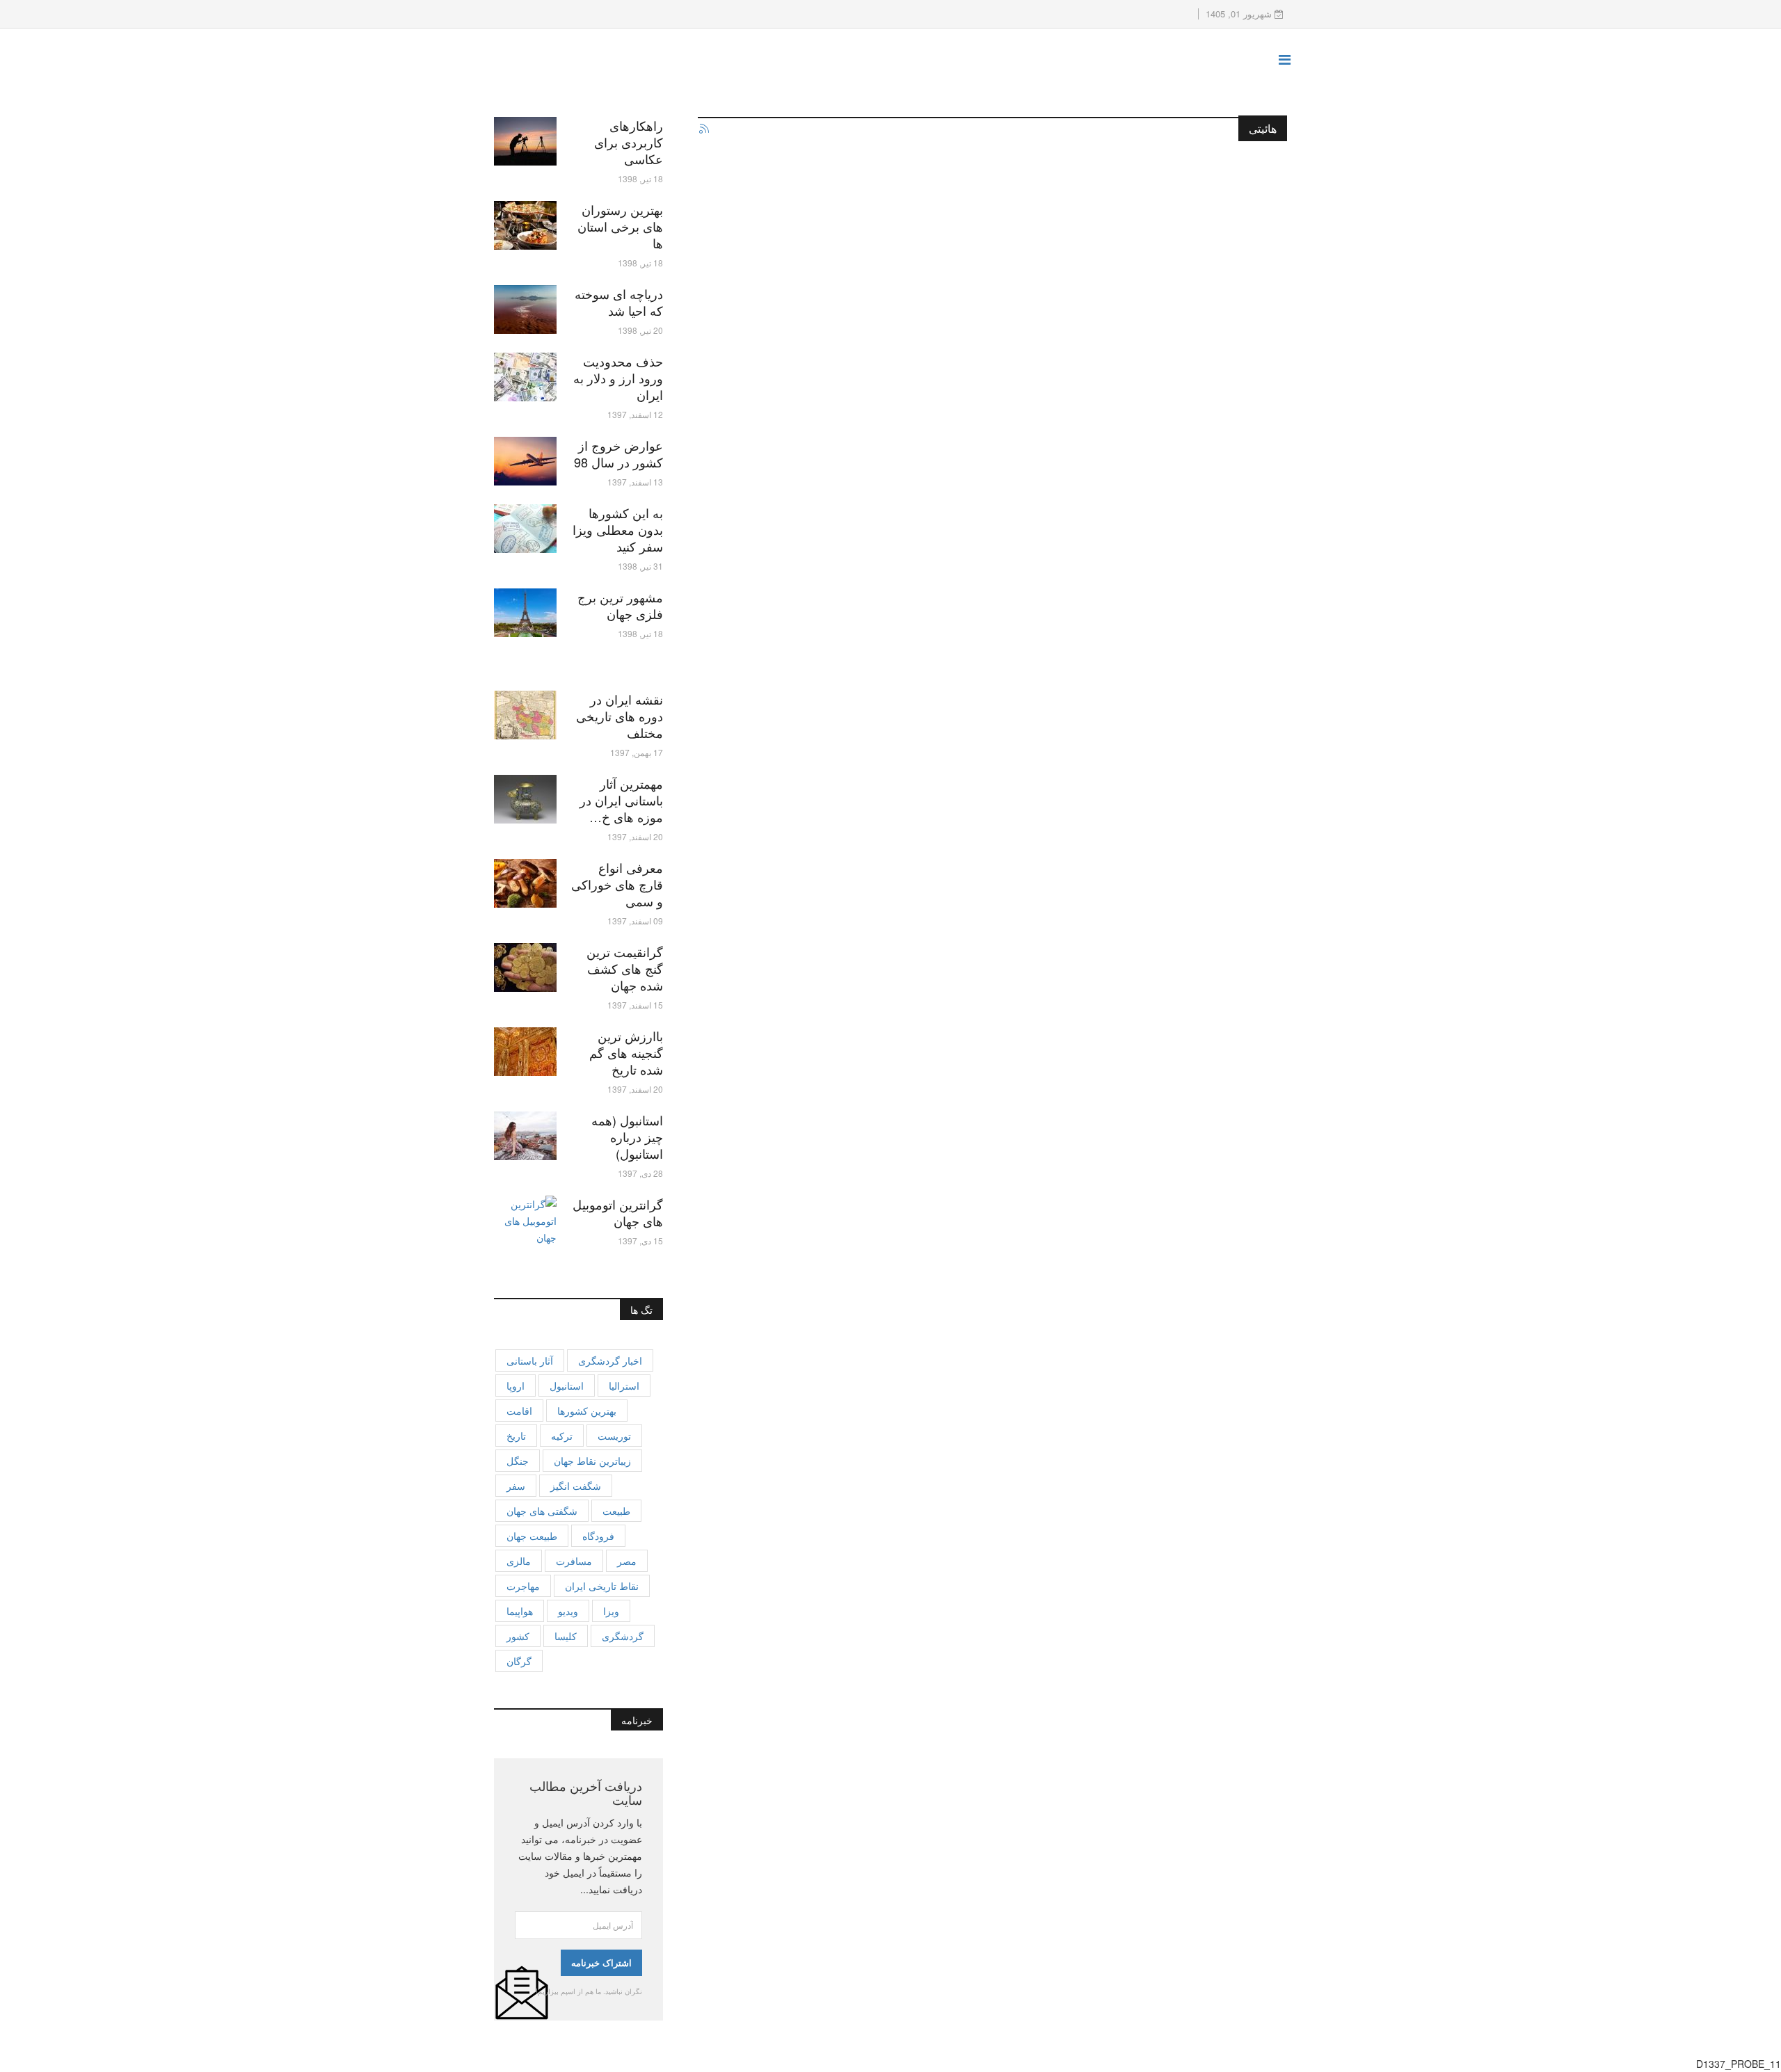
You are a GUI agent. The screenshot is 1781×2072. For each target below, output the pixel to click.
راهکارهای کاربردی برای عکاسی (629, 142)
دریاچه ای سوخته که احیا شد (619, 302)
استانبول (567, 1386)
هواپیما (520, 1611)
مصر (627, 1561)
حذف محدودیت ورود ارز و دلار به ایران (618, 378)
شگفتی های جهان (542, 1511)
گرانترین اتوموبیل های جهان (618, 1212)
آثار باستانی (530, 1360)
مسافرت (574, 1561)
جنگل (518, 1461)
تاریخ (516, 1436)
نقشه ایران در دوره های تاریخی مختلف (620, 716)
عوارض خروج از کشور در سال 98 (618, 453)
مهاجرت (523, 1586)
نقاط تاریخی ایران (602, 1586)
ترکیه (562, 1436)
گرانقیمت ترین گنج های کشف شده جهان (625, 968)
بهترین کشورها (587, 1411)
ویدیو (568, 1611)
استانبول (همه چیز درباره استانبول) (627, 1137)
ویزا (611, 1611)
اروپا (516, 1386)
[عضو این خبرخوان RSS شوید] (703, 129)
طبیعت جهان (532, 1536)
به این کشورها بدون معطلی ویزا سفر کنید (618, 529)
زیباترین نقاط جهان (592, 1461)
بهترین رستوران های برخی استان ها (620, 226)
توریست (614, 1436)
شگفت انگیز (576, 1486)
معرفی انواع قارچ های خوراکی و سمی (617, 884)
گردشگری (623, 1636)
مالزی (519, 1561)
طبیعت (616, 1511)
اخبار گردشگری (610, 1360)
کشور (518, 1636)
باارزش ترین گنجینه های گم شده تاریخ (626, 1052)
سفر (516, 1486)
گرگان (519, 1661)
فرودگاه (598, 1536)
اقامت (519, 1411)
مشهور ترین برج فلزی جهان (620, 605)
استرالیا (624, 1386)
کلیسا (566, 1636)
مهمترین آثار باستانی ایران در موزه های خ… (621, 800)
